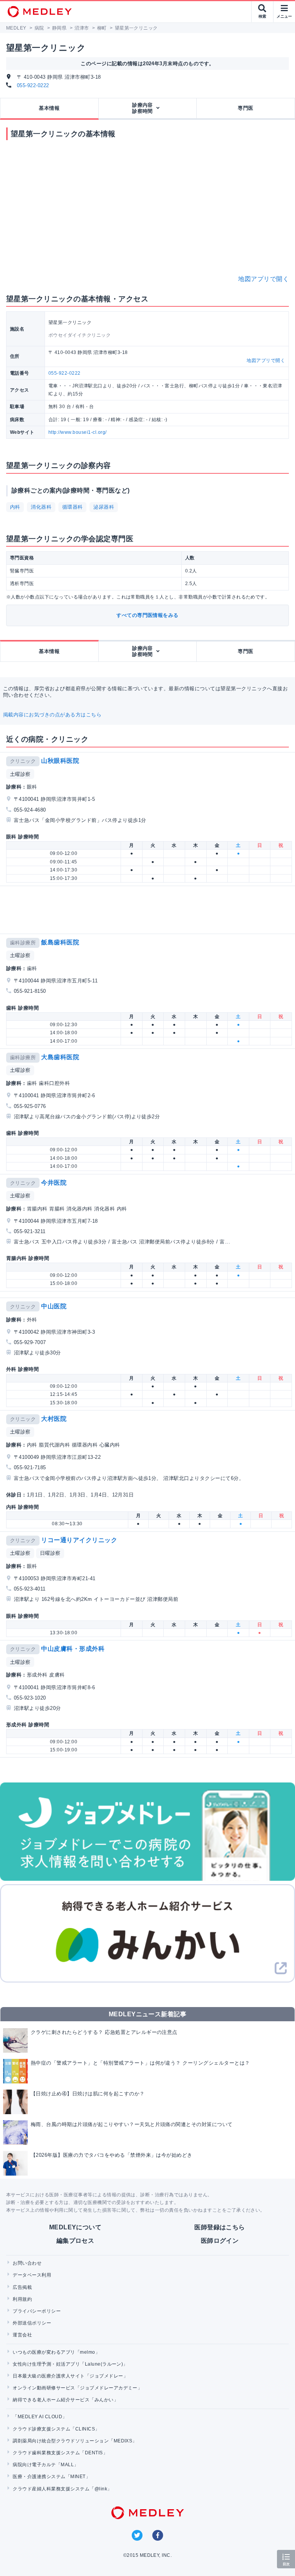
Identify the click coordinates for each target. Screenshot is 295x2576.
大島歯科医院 (60, 1057)
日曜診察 (50, 1553)
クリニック (23, 761)
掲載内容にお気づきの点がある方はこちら (52, 715)
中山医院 (54, 1306)
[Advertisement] (149, 910)
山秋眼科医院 (60, 761)
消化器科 (41, 507)
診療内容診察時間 (143, 108)
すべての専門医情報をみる (147, 615)
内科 (15, 507)
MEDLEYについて (75, 2227)
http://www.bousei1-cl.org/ (77, 432)
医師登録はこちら (220, 2227)
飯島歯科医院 (60, 942)
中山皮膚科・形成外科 (73, 1649)
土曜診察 (20, 774)
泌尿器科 (104, 507)
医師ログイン (220, 2241)
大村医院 (54, 1419)
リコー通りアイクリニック (79, 1540)
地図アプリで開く (264, 279)
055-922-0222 (33, 85)
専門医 (245, 108)
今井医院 (54, 1183)
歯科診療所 (23, 943)
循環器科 (73, 507)
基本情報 (49, 108)
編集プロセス (75, 2241)
